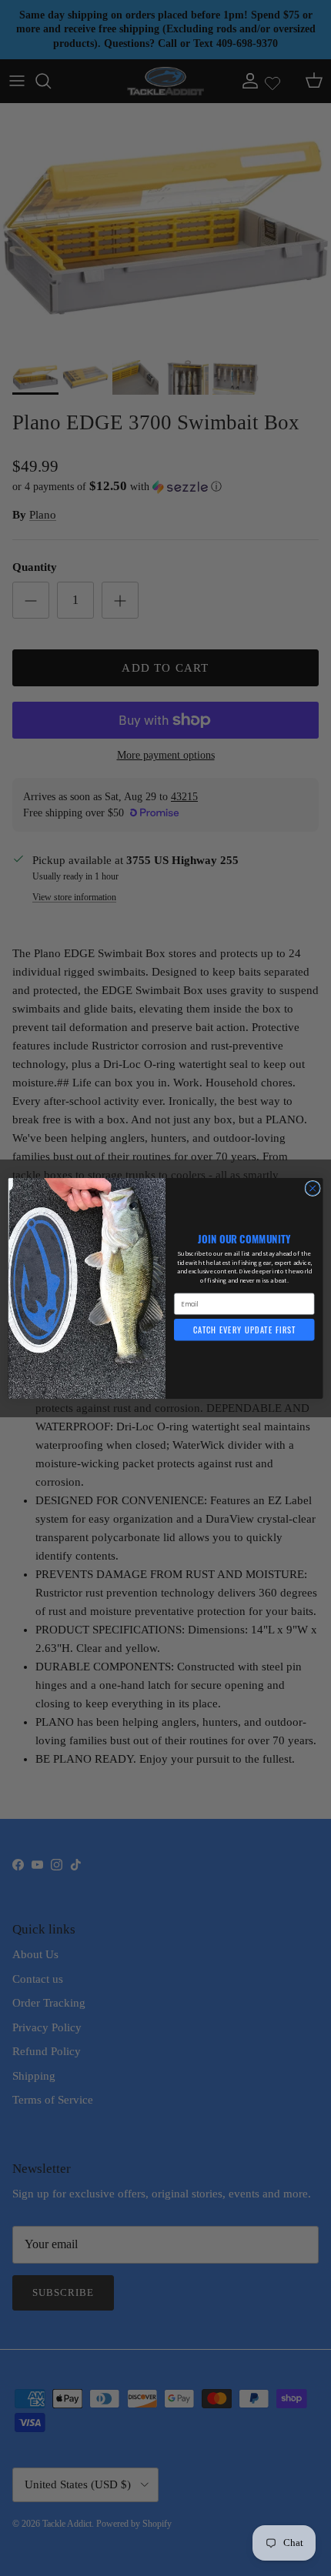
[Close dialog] (313, 1188)
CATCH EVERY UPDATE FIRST (244, 1330)
